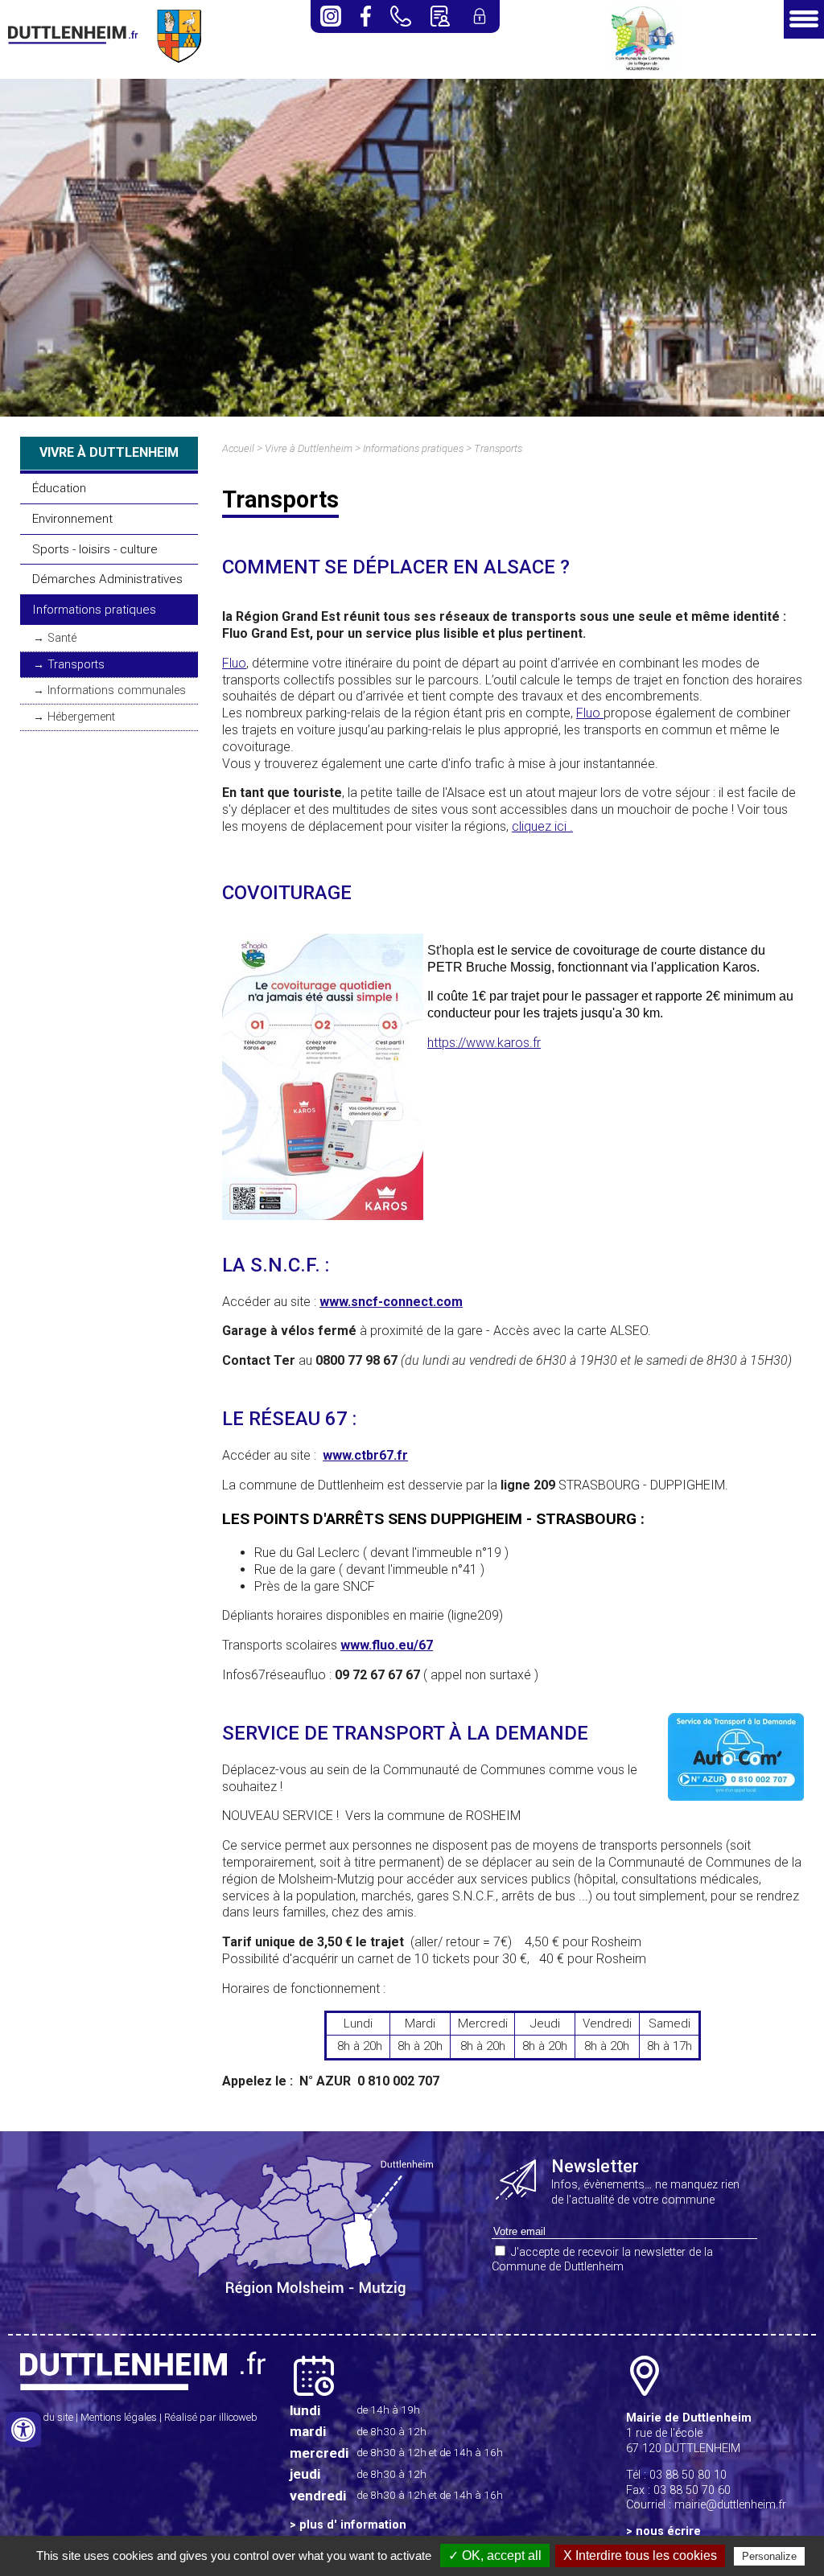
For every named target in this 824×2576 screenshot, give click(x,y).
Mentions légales (119, 2417)
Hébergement (81, 717)
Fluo (234, 663)
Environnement (72, 519)
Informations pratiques (94, 610)
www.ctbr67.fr (365, 1455)
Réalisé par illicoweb (211, 2417)
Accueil (238, 448)
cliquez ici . (542, 826)
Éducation (59, 488)
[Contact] (440, 16)
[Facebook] (366, 16)
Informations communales (117, 690)
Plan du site (47, 2417)
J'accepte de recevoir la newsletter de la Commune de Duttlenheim (602, 2260)
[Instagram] (331, 16)
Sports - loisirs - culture (95, 549)
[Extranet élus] (480, 16)
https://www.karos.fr (484, 1043)
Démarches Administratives (107, 579)
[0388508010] (401, 16)
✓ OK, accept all (495, 2555)
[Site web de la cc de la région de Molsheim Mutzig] (644, 69)
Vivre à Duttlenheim (309, 448)
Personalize (769, 2556)
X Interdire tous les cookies (640, 2555)
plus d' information (353, 2525)
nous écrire (668, 2531)
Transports (76, 665)
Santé (62, 638)
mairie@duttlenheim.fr (730, 2505)
